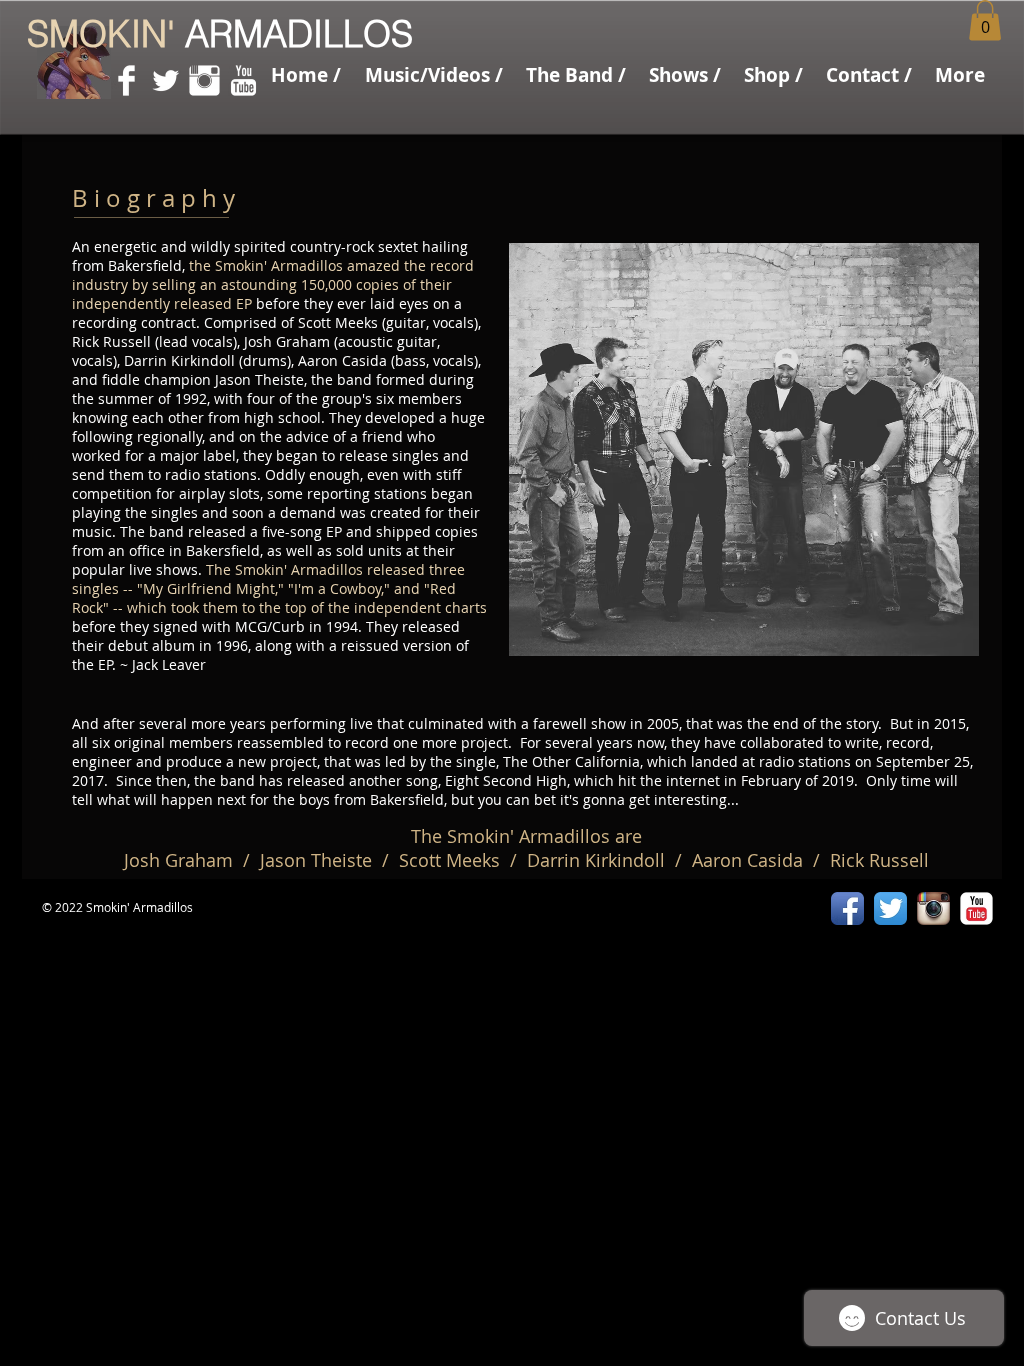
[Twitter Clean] (165, 80)
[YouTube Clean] (243, 80)
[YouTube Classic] (976, 908)
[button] (575, 74)
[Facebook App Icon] (847, 908)
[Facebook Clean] (126, 80)
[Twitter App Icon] (890, 908)
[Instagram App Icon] (933, 908)
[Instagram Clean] (204, 80)
